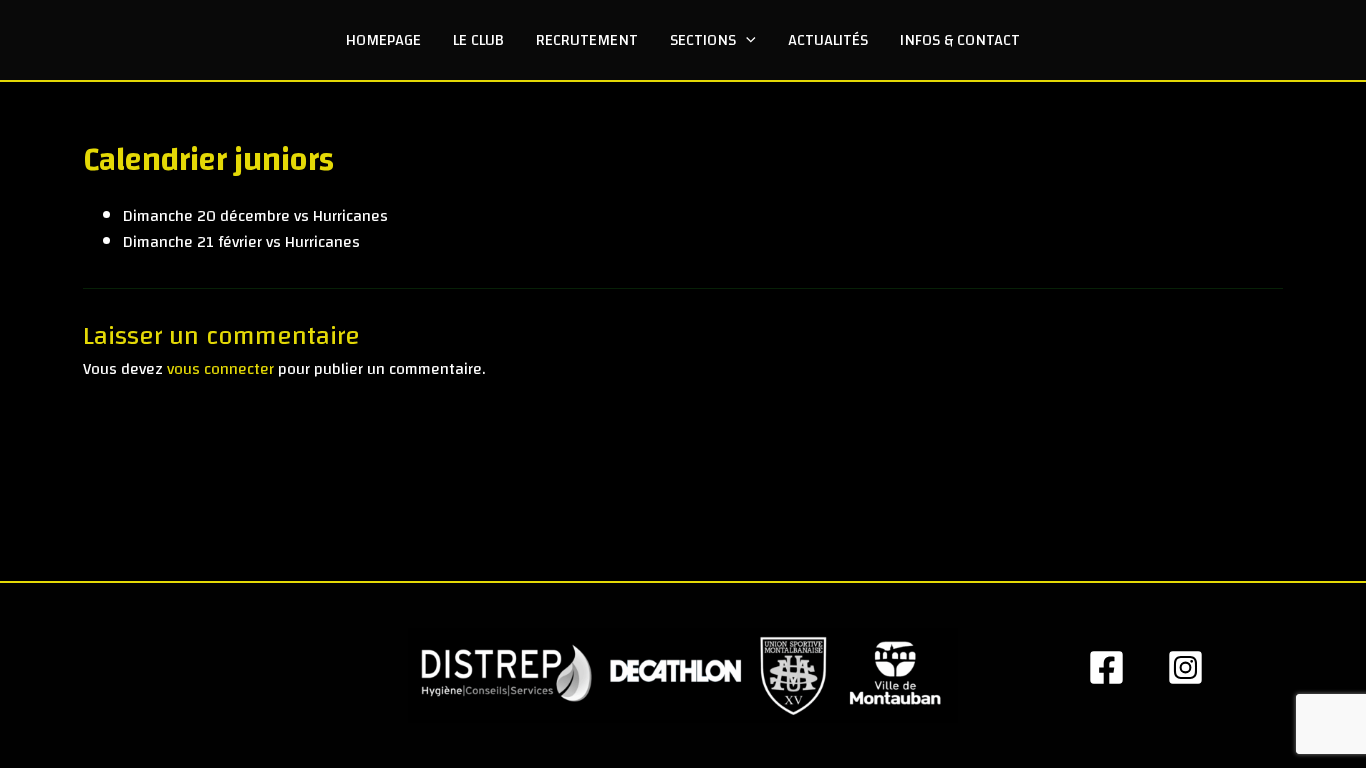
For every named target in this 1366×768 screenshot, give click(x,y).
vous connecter (220, 369)
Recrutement (587, 40)
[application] (746, 40)
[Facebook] (1106, 667)
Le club (478, 40)
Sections (703, 40)
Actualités (828, 40)
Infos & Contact (960, 40)
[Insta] (1185, 667)
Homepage (383, 40)
